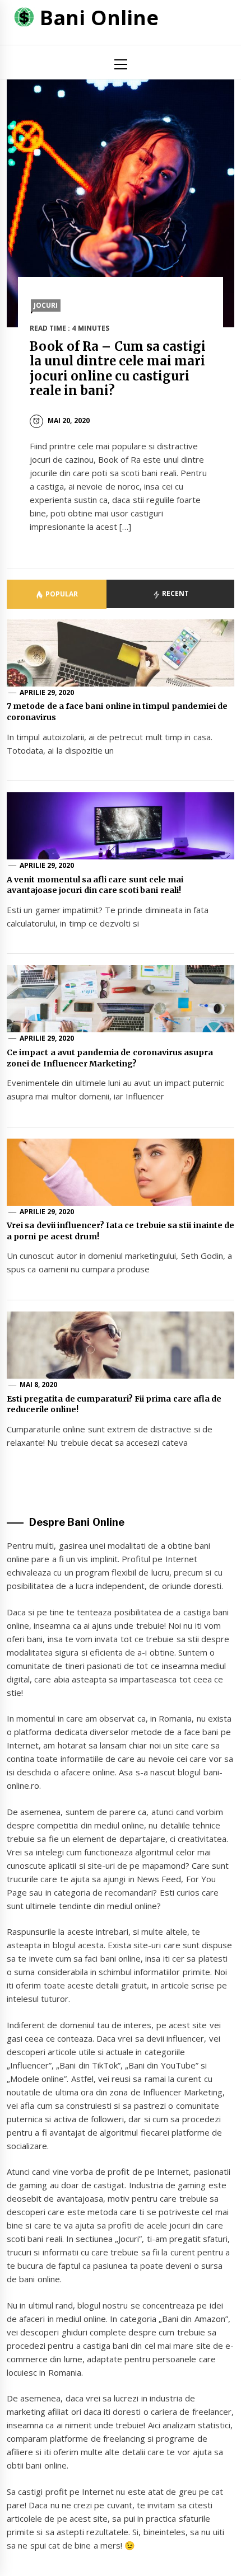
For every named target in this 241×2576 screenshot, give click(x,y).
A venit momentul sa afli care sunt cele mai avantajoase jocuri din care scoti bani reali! (95, 885)
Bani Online (99, 18)
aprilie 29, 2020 (47, 692)
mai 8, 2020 (39, 1385)
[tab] (57, 594)
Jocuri (46, 305)
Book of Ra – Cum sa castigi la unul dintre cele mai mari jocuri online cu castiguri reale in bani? (118, 368)
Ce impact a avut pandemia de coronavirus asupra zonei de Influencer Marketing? (110, 1058)
